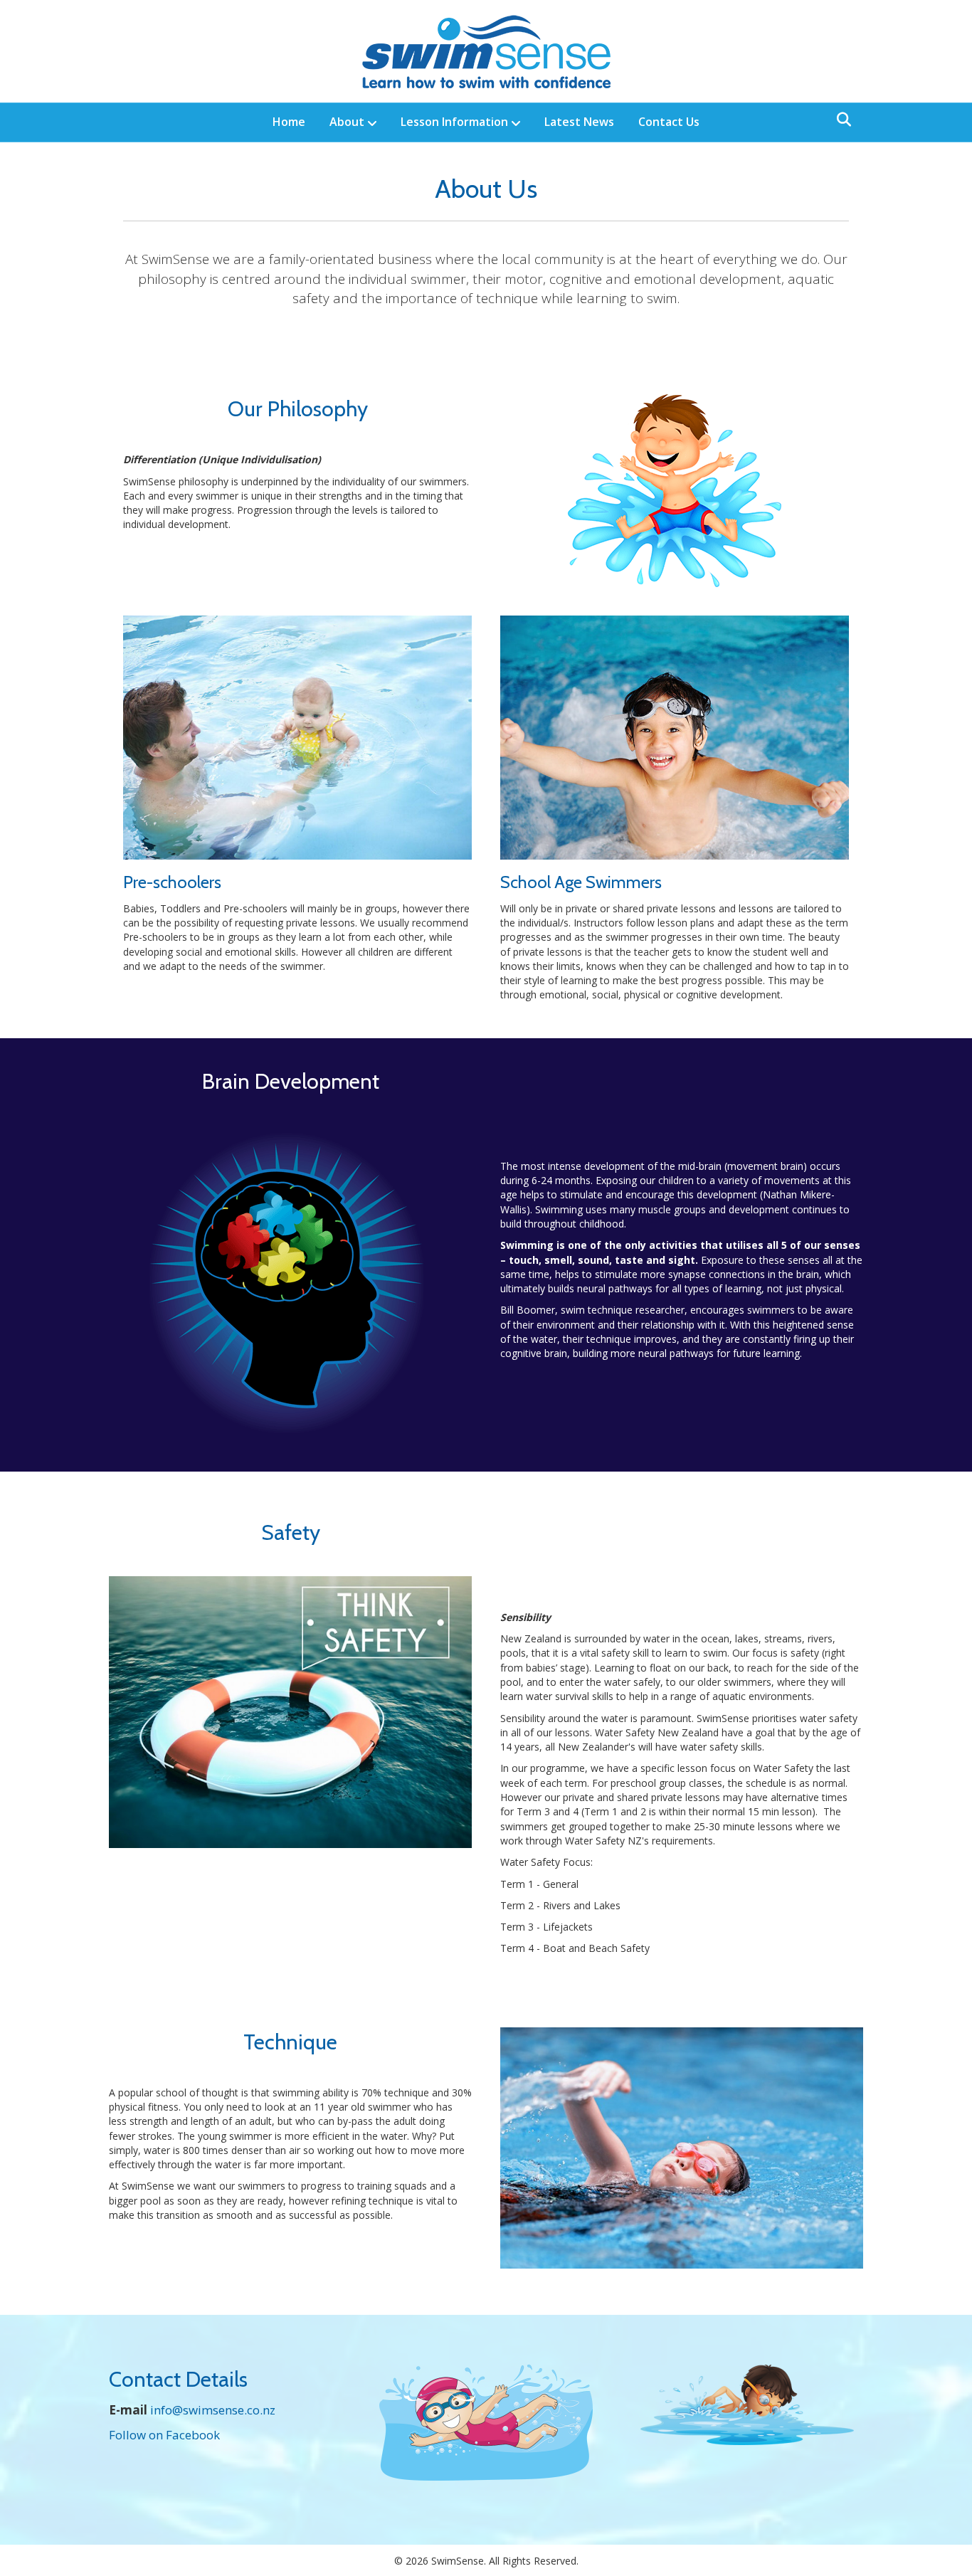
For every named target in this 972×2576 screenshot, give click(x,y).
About (347, 122)
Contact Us (669, 122)
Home (289, 122)
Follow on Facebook (164, 2435)
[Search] (840, 120)
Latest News (579, 122)
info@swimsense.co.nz (213, 2410)
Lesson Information (454, 122)
